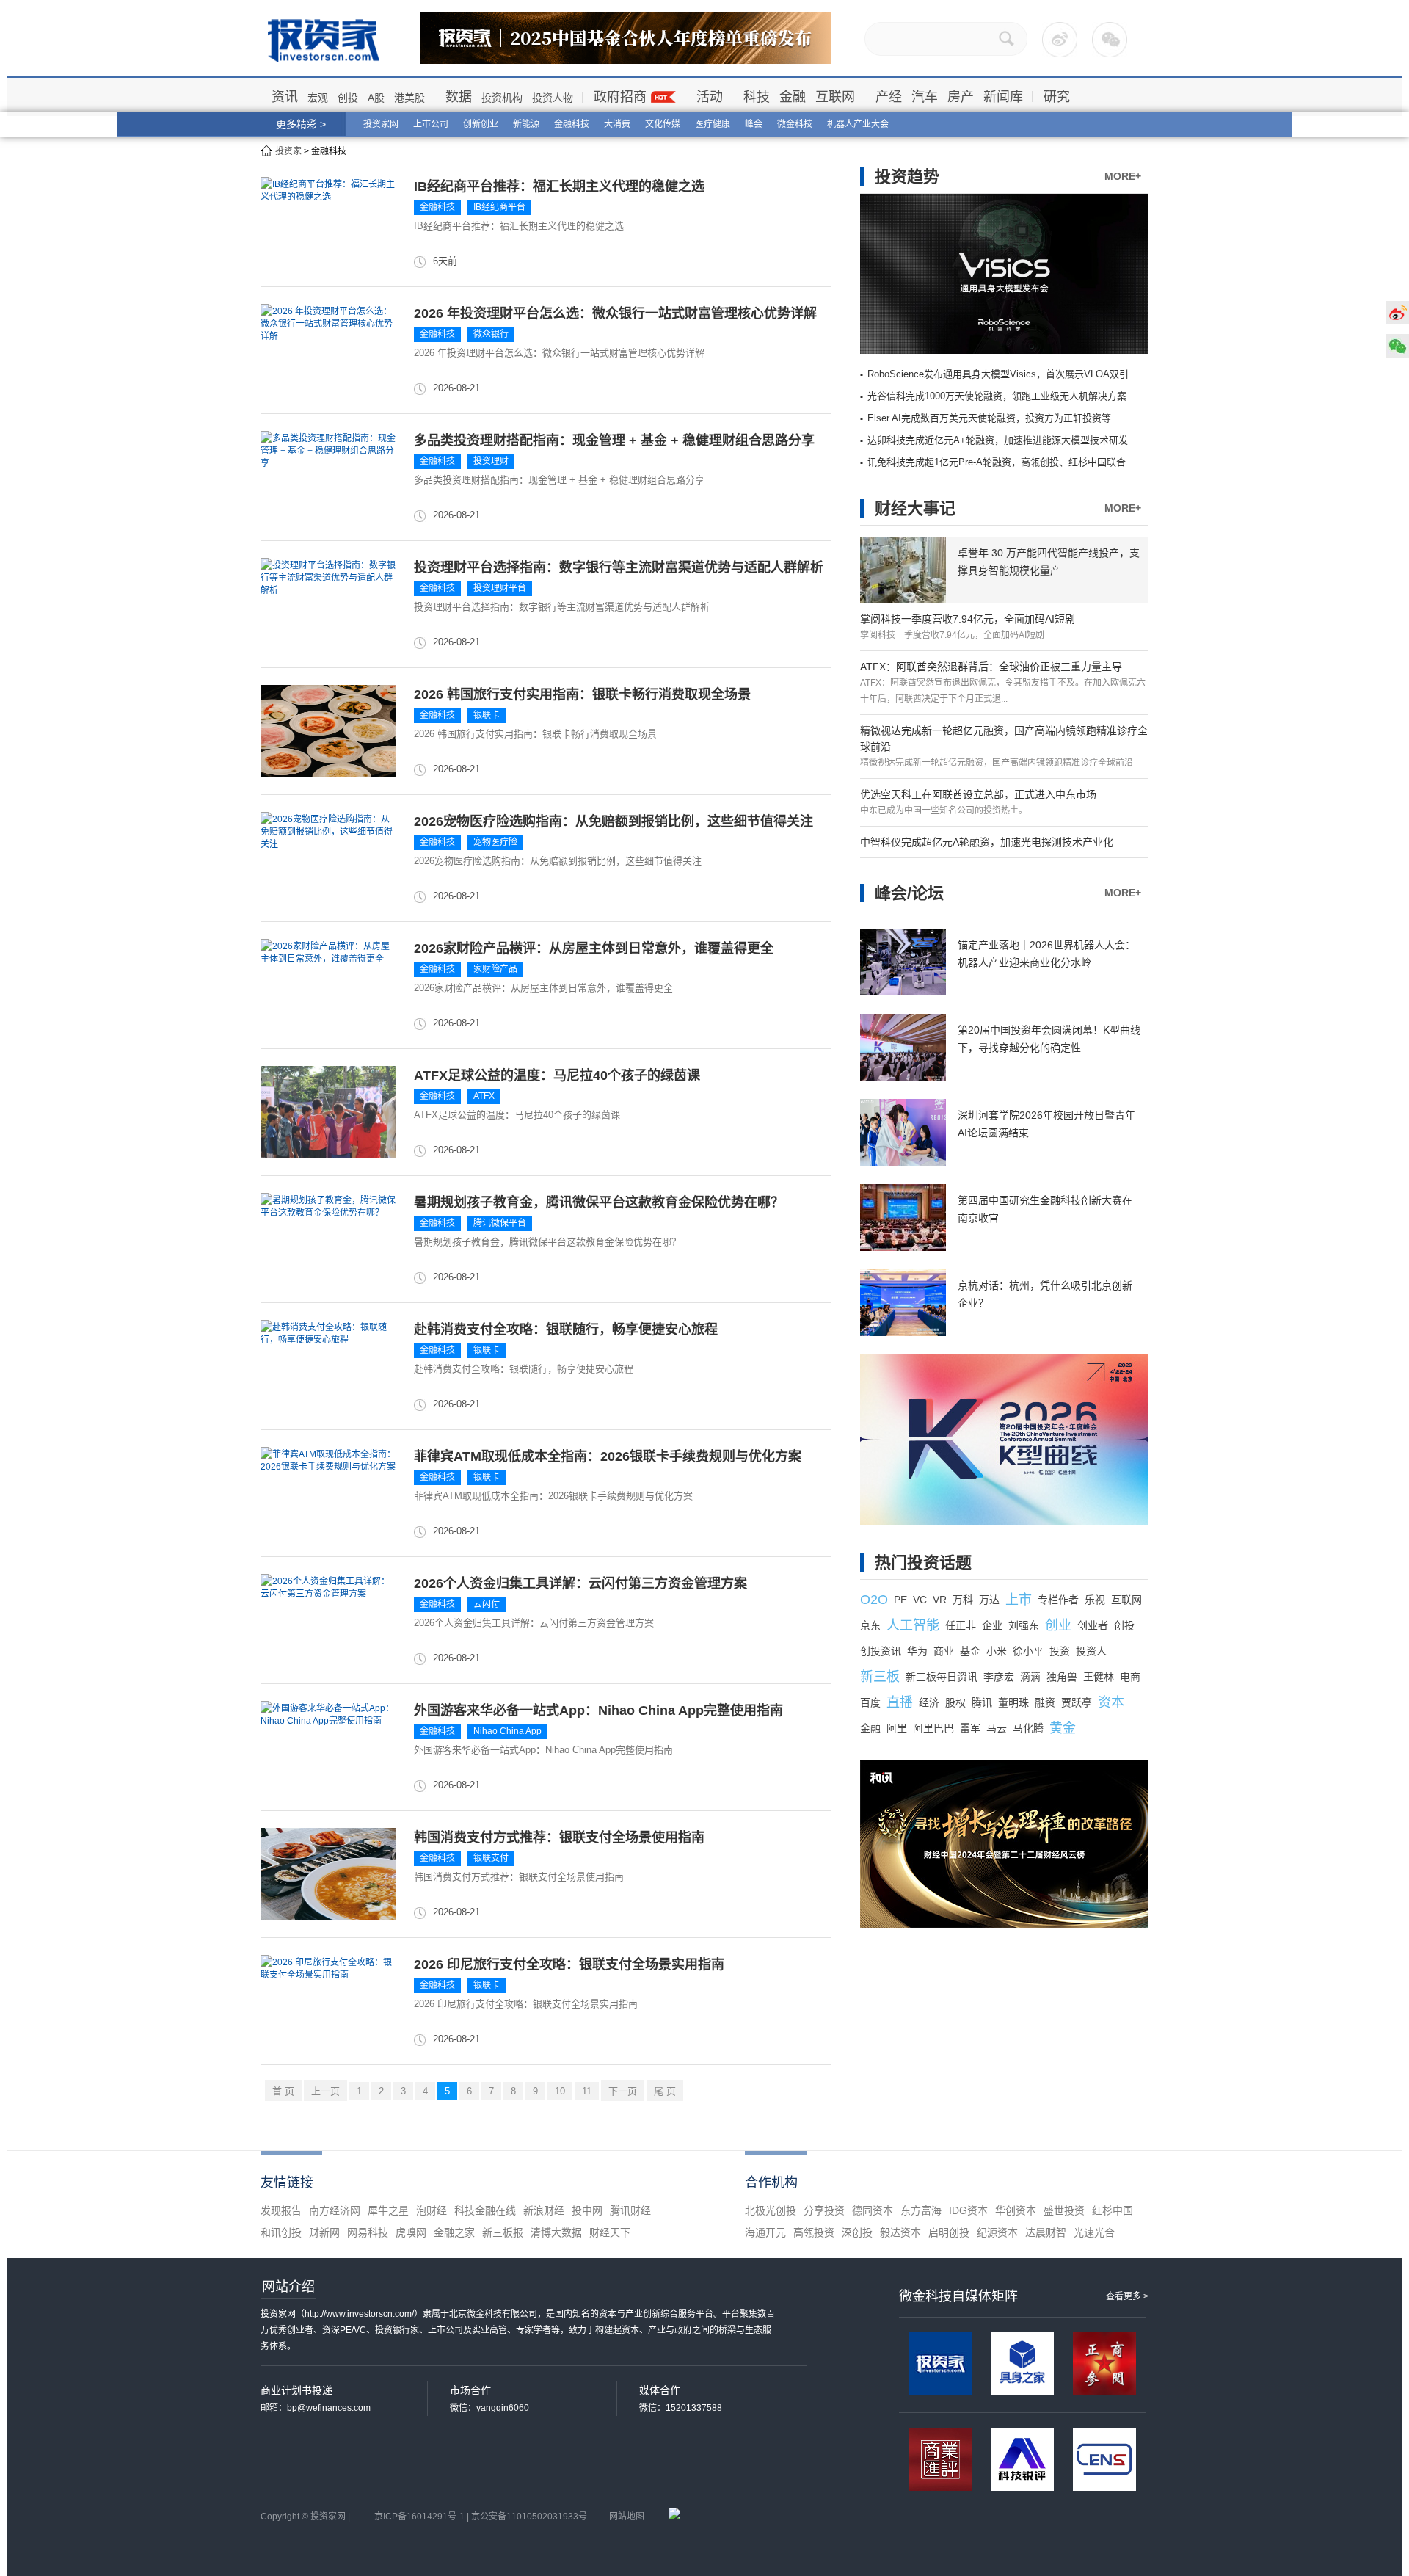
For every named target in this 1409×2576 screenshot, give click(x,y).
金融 (793, 97)
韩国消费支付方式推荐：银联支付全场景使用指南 (559, 1837)
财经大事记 (915, 508)
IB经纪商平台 (499, 207)
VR (940, 1600)
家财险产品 (495, 969)
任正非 (961, 1625)
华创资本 (1016, 2210)
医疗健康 (713, 124)
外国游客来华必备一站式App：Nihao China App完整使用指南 (598, 1710)
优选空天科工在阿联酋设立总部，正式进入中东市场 (978, 794)
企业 (992, 1625)
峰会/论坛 (909, 893)
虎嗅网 (411, 2232)
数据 (459, 97)
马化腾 (1028, 1728)
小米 (997, 1651)
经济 (929, 1702)
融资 (1045, 1702)
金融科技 (572, 124)
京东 (870, 1625)
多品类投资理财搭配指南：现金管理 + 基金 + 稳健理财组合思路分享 (614, 440)
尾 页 (665, 2091)
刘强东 (1024, 1625)
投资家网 (381, 124)
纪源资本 (997, 2232)
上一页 (325, 2091)
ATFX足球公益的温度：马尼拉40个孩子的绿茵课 (557, 1075)
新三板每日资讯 (942, 1677)
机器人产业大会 (858, 124)
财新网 (324, 2232)
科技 (757, 97)
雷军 (970, 1728)
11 (587, 2091)
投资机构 (502, 98)
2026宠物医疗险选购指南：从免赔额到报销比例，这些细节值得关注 (614, 821)
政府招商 (620, 97)
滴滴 (1030, 1677)
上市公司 (431, 124)
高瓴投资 (814, 2232)
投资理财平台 (500, 588)
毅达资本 (900, 2232)
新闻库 (1003, 97)
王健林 (1099, 1677)
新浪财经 (544, 2210)
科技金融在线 (485, 2210)
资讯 (285, 97)
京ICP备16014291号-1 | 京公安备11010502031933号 (481, 2517)
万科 (963, 1600)
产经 (889, 97)
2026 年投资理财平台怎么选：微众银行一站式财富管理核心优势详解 (615, 313)
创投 (348, 98)
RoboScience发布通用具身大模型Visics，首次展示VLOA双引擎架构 (1012, 374)
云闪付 (487, 1604)
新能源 (526, 124)
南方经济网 (335, 2210)
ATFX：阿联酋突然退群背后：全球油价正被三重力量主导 (991, 667)
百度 (870, 1702)
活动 (710, 97)
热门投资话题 (923, 1563)
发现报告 (281, 2210)
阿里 (897, 1728)
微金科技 (795, 124)
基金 (970, 1651)
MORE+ (1123, 176)
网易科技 (368, 2232)
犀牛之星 (388, 2210)
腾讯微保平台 (500, 1223)
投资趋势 (907, 177)
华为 (917, 1651)
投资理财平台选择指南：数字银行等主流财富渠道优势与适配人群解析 (619, 567)
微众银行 (491, 334)
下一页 (623, 2091)
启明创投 (949, 2232)
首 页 (283, 2091)
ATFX (484, 1096)
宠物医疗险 (495, 842)
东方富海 (921, 2210)
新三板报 (503, 2232)
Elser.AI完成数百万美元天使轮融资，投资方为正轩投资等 (989, 418)
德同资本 (873, 2210)
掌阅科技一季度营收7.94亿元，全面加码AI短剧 (968, 619)
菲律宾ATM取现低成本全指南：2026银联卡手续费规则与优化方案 (608, 1456)
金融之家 (454, 2232)
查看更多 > (1127, 2296)
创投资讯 (881, 1651)
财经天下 (610, 2232)
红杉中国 (1113, 2210)
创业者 (1093, 1625)
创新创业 (481, 124)
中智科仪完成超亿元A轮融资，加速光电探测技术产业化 (987, 842)
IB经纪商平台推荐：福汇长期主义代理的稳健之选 (559, 186)
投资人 (1091, 1651)
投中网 (587, 2210)
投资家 (288, 151)
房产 (961, 97)
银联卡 (487, 715)
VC (920, 1600)
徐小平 (1028, 1651)
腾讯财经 (630, 2210)
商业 (944, 1651)
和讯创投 (281, 2232)
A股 (376, 98)
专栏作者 (1058, 1600)
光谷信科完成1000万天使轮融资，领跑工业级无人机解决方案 (997, 396)
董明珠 (1013, 1702)
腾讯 (982, 1702)
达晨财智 (1046, 2232)
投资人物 (553, 98)
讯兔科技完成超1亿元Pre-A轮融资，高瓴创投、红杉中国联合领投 (1006, 462)
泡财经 (432, 2210)
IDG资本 (968, 2210)
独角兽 (1062, 1677)
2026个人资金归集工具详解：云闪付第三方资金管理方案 (580, 1583)
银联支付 (491, 1858)
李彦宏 (999, 1677)
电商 (1130, 1677)
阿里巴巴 (933, 1728)
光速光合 (1094, 2232)
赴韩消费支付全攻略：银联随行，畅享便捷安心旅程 (566, 1329)
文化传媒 (663, 124)
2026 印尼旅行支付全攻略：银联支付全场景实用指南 (569, 1964)
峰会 (754, 124)
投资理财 (491, 461)
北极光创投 (771, 2210)
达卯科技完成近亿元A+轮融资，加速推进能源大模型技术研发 (998, 440)
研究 (1057, 97)
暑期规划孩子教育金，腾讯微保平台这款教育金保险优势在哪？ (599, 1202)
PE (900, 1600)
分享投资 (824, 2210)
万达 (989, 1600)
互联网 (835, 97)
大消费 (617, 124)
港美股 (409, 98)
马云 (997, 1728)
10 (560, 2091)
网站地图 (627, 2517)
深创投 (857, 2232)
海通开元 (765, 2232)
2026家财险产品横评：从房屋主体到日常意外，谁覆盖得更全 (594, 948)
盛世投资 (1064, 2210)
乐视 (1095, 1600)
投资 (1060, 1651)
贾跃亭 (1077, 1702)
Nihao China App (507, 1731)
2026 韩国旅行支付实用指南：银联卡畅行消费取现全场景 (582, 694)
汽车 (925, 97)
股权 (955, 1702)
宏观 (318, 98)
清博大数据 (556, 2232)
